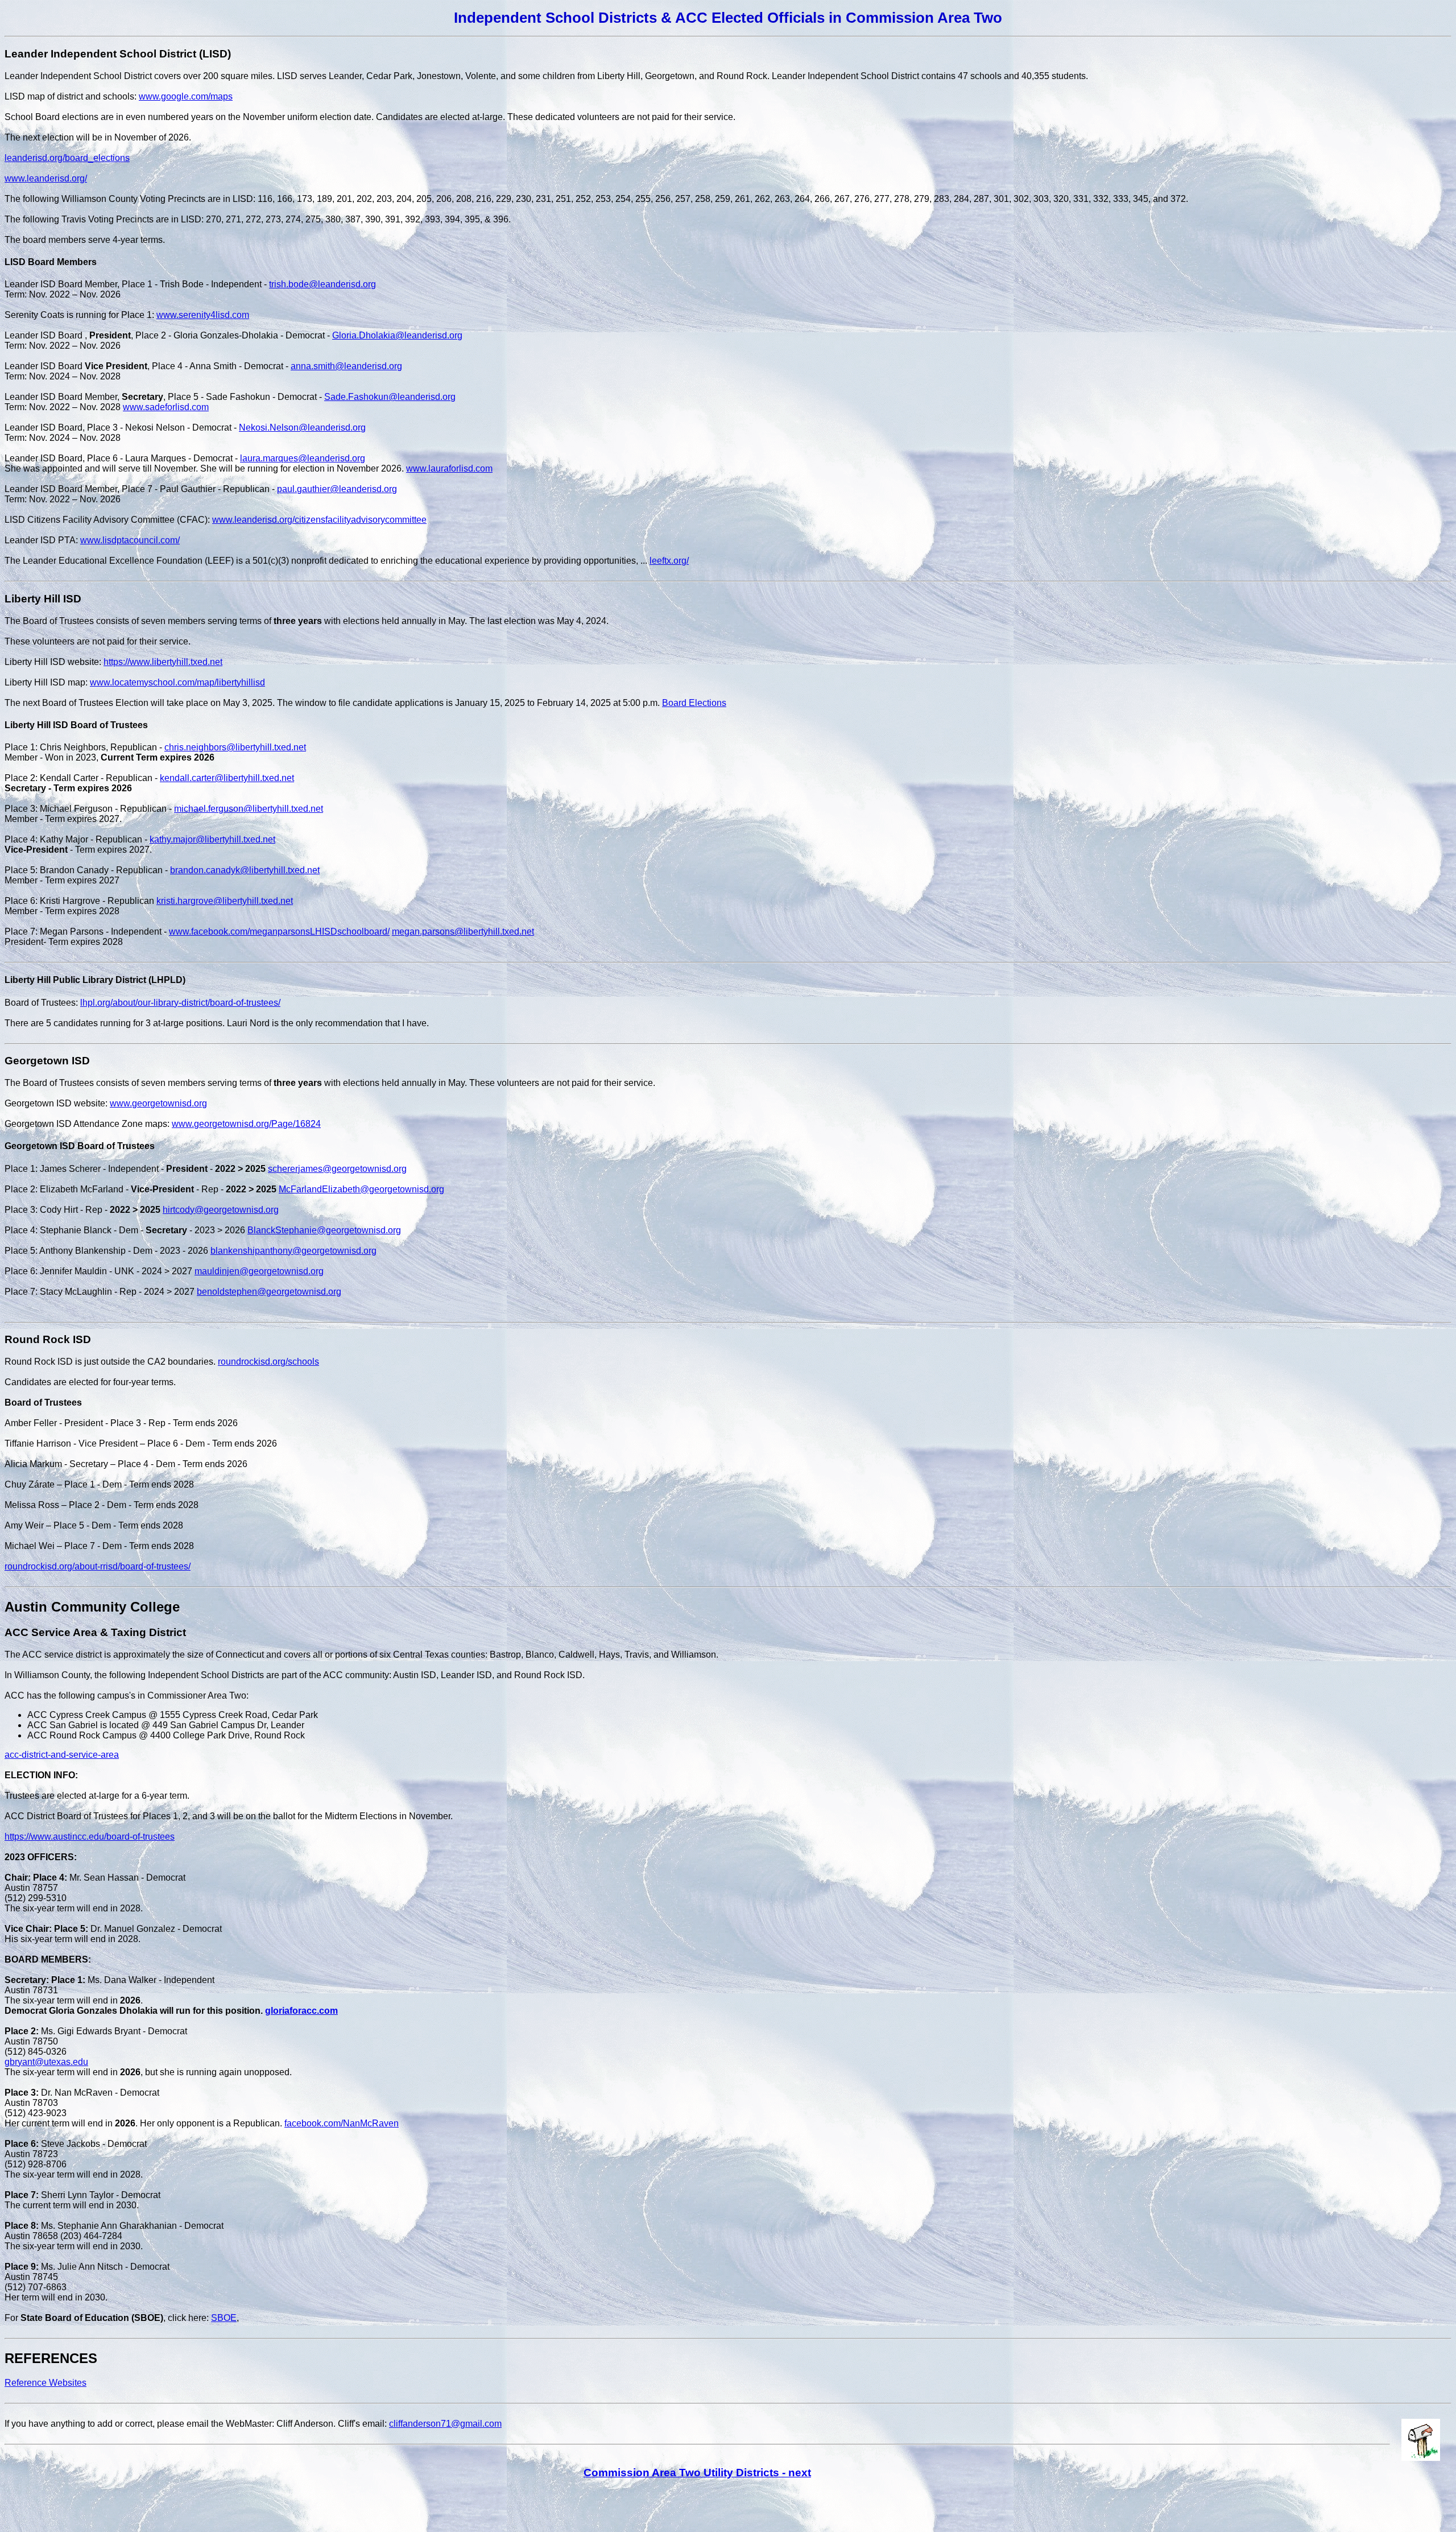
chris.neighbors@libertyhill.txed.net (235, 747)
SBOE (224, 2318)
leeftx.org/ (669, 561)
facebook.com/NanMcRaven (342, 2123)
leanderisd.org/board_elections (67, 158)
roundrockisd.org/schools (268, 1362)
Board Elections (694, 703)
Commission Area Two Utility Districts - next (697, 2473)
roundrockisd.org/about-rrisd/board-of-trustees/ (98, 1566)
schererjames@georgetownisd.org (337, 1169)
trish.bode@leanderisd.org (322, 284)
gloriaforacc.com (301, 2011)
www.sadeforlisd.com (166, 407)
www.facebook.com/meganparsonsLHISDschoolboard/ (279, 932)
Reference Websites (45, 2383)
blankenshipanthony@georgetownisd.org (293, 1251)
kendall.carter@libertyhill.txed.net (227, 778)
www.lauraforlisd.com (449, 468)
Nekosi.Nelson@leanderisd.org (302, 427)
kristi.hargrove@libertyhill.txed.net (225, 901)
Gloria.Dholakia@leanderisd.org (397, 335)
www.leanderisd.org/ (46, 178)
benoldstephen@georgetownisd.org (269, 1292)
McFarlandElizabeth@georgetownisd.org (361, 1189)
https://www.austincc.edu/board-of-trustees (90, 1837)
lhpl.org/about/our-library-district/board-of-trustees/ (180, 1003)
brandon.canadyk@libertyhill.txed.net (245, 870)
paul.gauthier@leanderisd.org (337, 489)
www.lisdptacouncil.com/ (130, 540)
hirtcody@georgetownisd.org (221, 1210)
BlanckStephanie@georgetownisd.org (324, 1230)
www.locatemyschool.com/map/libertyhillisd (177, 682)
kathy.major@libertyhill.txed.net (212, 839)
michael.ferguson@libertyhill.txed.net (249, 809)
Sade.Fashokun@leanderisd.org (390, 397)
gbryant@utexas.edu (46, 2062)
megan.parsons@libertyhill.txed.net (463, 932)
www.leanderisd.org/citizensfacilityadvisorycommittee (319, 520)
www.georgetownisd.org (158, 1103)
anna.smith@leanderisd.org (346, 366)
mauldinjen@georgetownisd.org (259, 1271)
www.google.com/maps (186, 96)
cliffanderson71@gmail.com (445, 2424)
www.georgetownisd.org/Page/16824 (246, 1124)
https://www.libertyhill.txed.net (163, 662)
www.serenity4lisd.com (203, 315)
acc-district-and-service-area (62, 1755)
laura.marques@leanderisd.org (303, 458)
